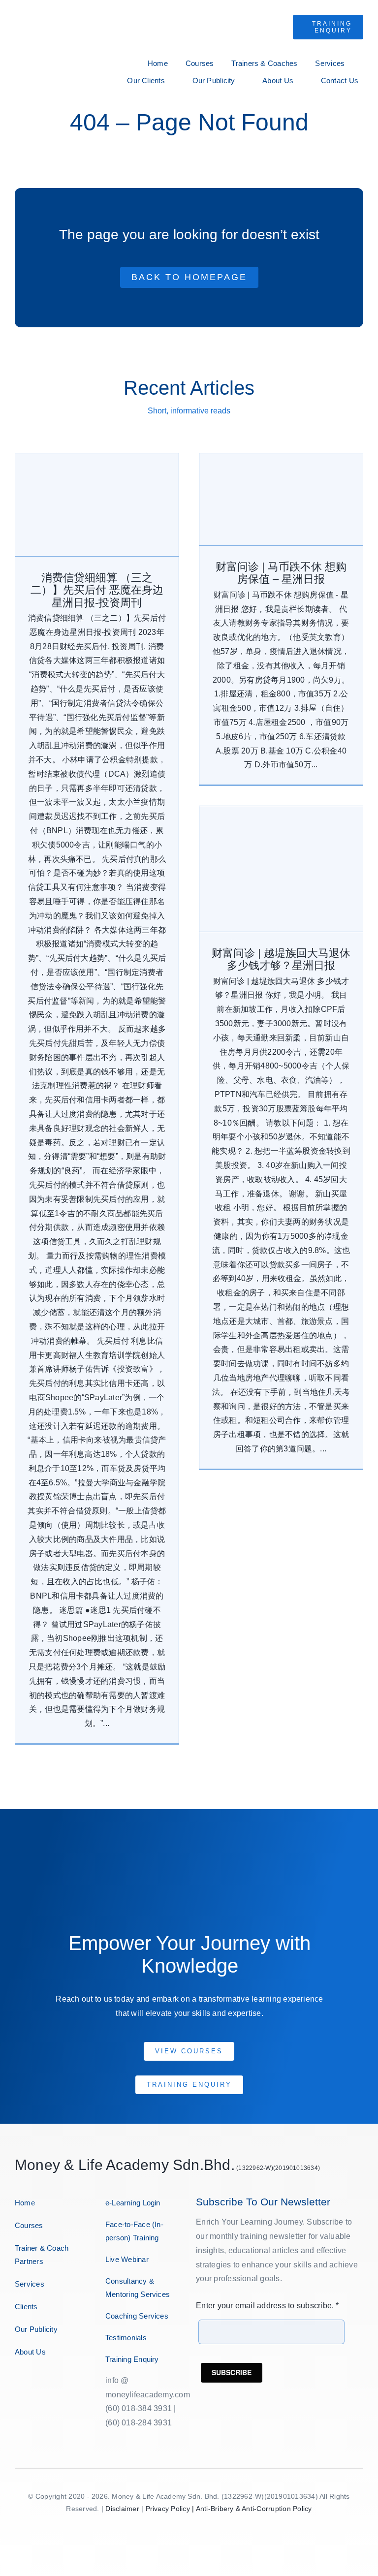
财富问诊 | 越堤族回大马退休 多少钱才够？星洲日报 (281, 959)
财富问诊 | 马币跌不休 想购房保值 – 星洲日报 (281, 573)
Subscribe (232, 2372)
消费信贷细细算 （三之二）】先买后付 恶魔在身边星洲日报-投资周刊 (97, 590)
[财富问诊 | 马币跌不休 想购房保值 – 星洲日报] (281, 499)
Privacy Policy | (171, 2509)
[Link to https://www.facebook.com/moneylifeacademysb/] (16, 2383)
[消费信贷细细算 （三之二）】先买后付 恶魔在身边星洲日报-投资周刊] (97, 505)
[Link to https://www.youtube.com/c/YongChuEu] (45, 2383)
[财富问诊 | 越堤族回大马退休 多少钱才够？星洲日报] (281, 869)
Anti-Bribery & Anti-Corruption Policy (254, 2509)
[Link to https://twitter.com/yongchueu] (35, 2383)
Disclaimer (122, 2509)
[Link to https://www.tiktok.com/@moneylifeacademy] (54, 2383)
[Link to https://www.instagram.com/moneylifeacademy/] (25, 2383)
